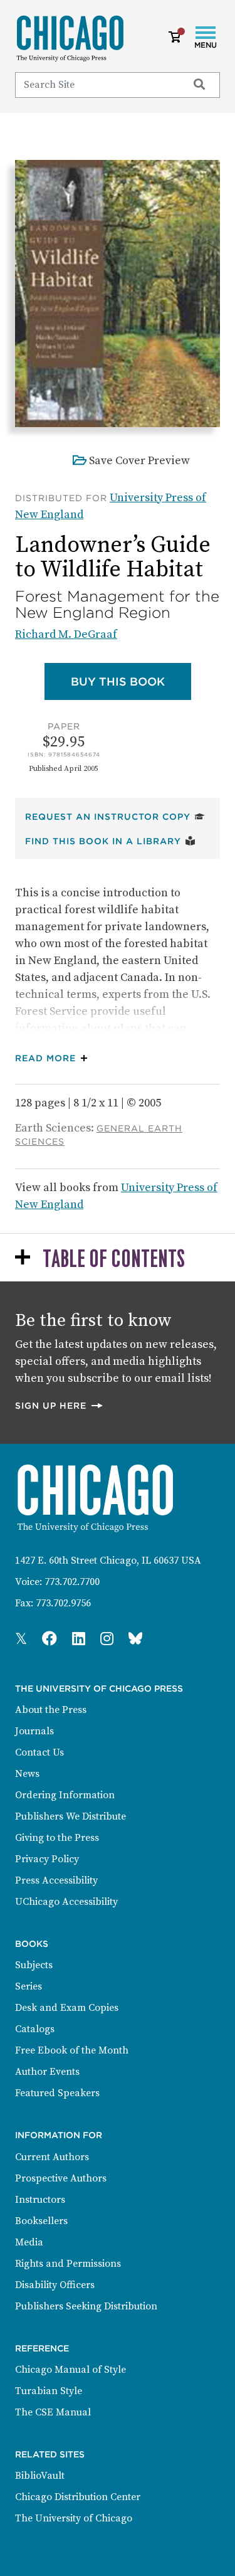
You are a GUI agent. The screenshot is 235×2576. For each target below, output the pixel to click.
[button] (54, 1058)
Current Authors (52, 2157)
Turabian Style (49, 2391)
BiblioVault (40, 2476)
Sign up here (60, 1405)
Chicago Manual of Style (70, 2370)
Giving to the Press (57, 1838)
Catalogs (35, 2029)
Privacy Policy (47, 1859)
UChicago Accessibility (66, 1902)
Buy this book (131, 681)
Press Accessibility (56, 1880)
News (27, 1774)
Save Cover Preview (139, 461)
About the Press (51, 1710)
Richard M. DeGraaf (66, 634)
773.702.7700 (72, 1582)
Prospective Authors (61, 2178)
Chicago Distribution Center (78, 2497)
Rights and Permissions (68, 2264)
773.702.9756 (63, 1603)
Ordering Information (65, 1795)
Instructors (40, 2200)
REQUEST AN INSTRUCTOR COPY (115, 816)
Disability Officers (55, 2285)
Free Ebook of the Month (72, 2050)
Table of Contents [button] (114, 1260)
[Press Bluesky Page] (135, 1640)
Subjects (34, 1965)
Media (29, 2242)
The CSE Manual (53, 2412)
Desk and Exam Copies (67, 2008)
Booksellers (41, 2221)
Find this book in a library (110, 841)
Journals (34, 1731)
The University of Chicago (74, 2518)
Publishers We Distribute (70, 1816)
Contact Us (39, 1752)
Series (29, 1986)
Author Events (47, 2072)
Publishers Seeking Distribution (86, 2306)
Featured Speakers (57, 2093)
